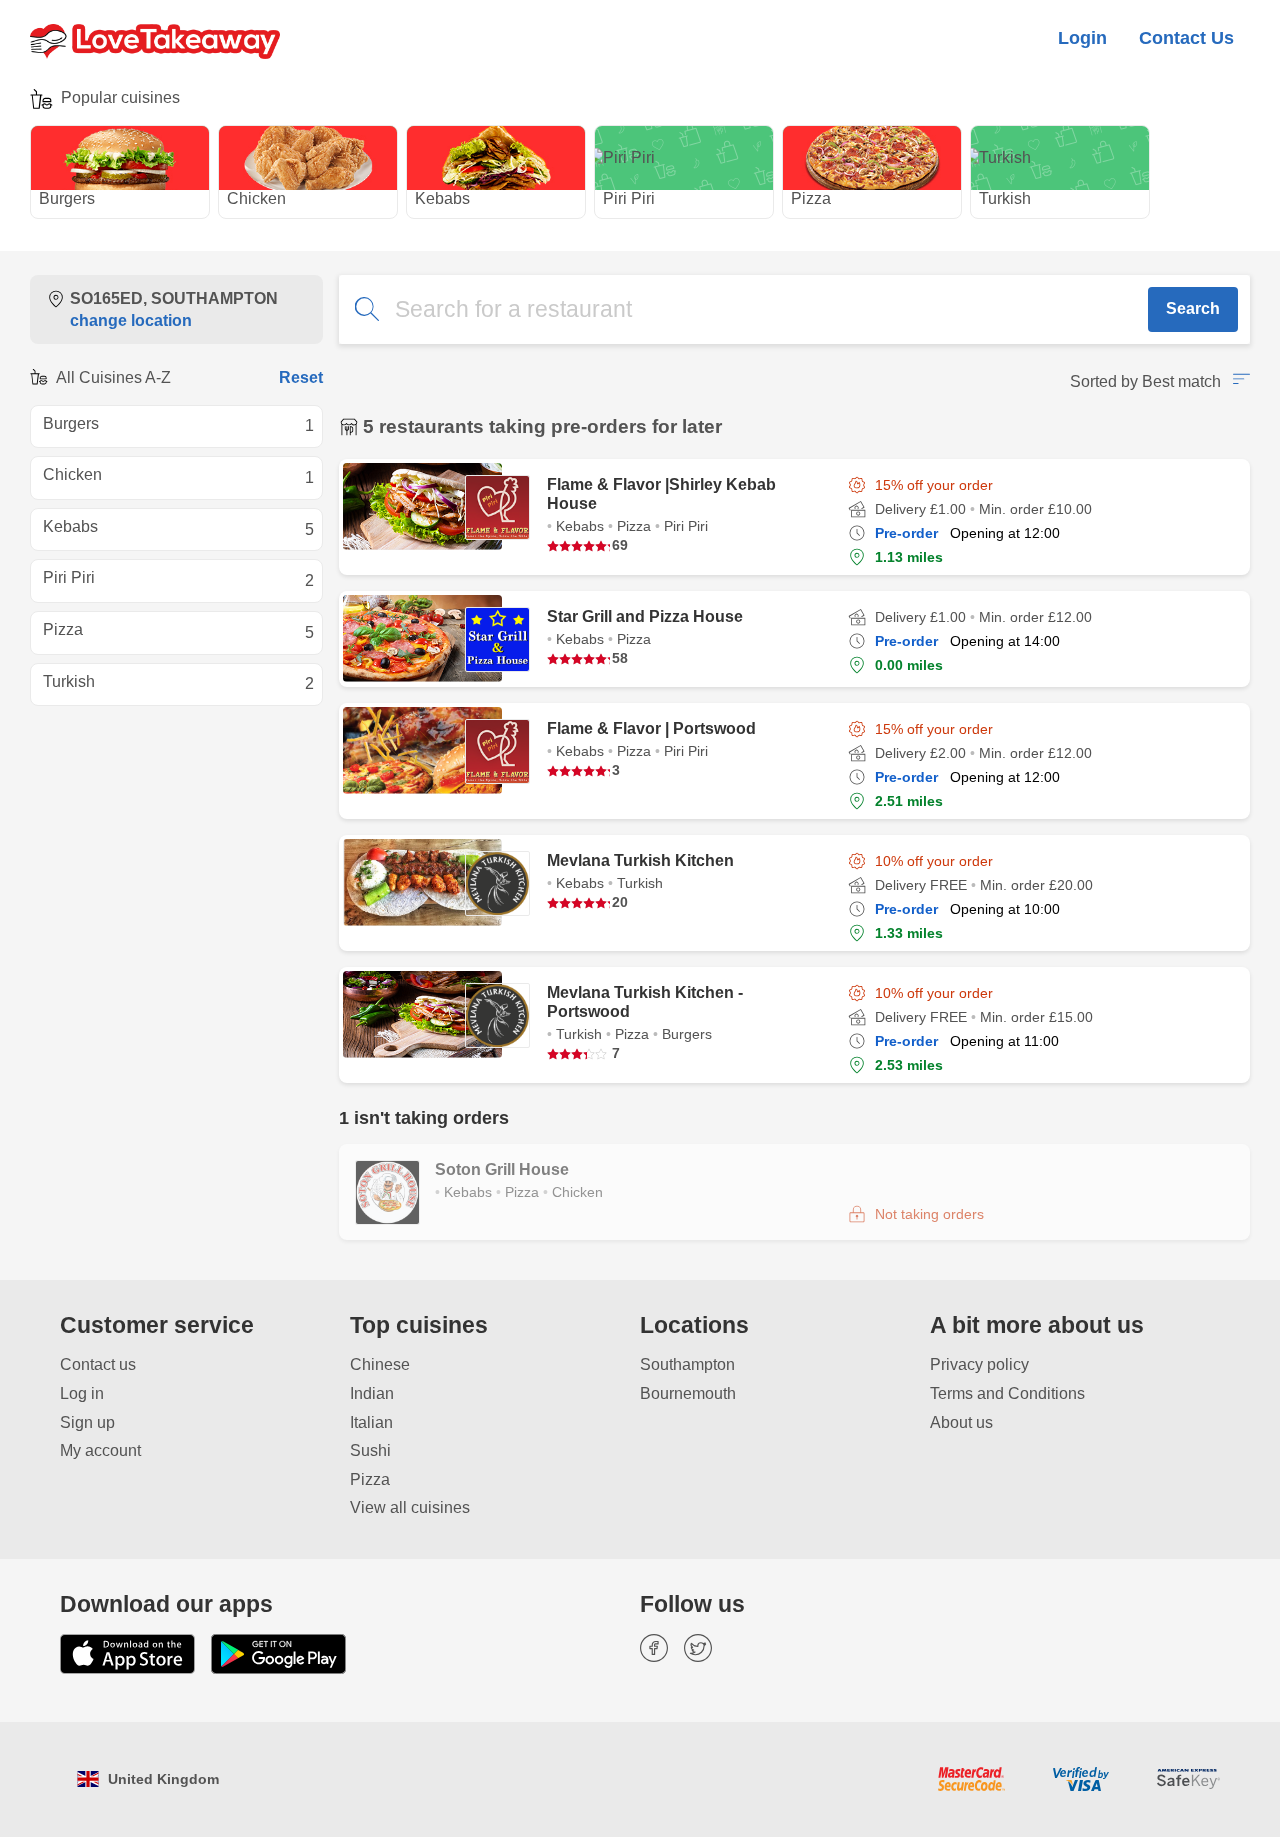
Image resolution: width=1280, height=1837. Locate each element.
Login (1082, 37)
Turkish (1030, 198)
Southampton (687, 1364)
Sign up (87, 1422)
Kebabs (469, 198)
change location (131, 320)
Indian (372, 1393)
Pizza (830, 198)
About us (961, 1422)
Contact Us (1186, 37)
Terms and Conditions (1007, 1393)
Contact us (98, 1364)
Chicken (285, 198)
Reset (301, 377)
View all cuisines (410, 1507)
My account (100, 1450)
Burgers (94, 198)
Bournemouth (688, 1393)
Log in (82, 1393)
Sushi (370, 1450)
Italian (371, 1422)
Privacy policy (979, 1364)
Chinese (380, 1364)
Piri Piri (654, 198)
